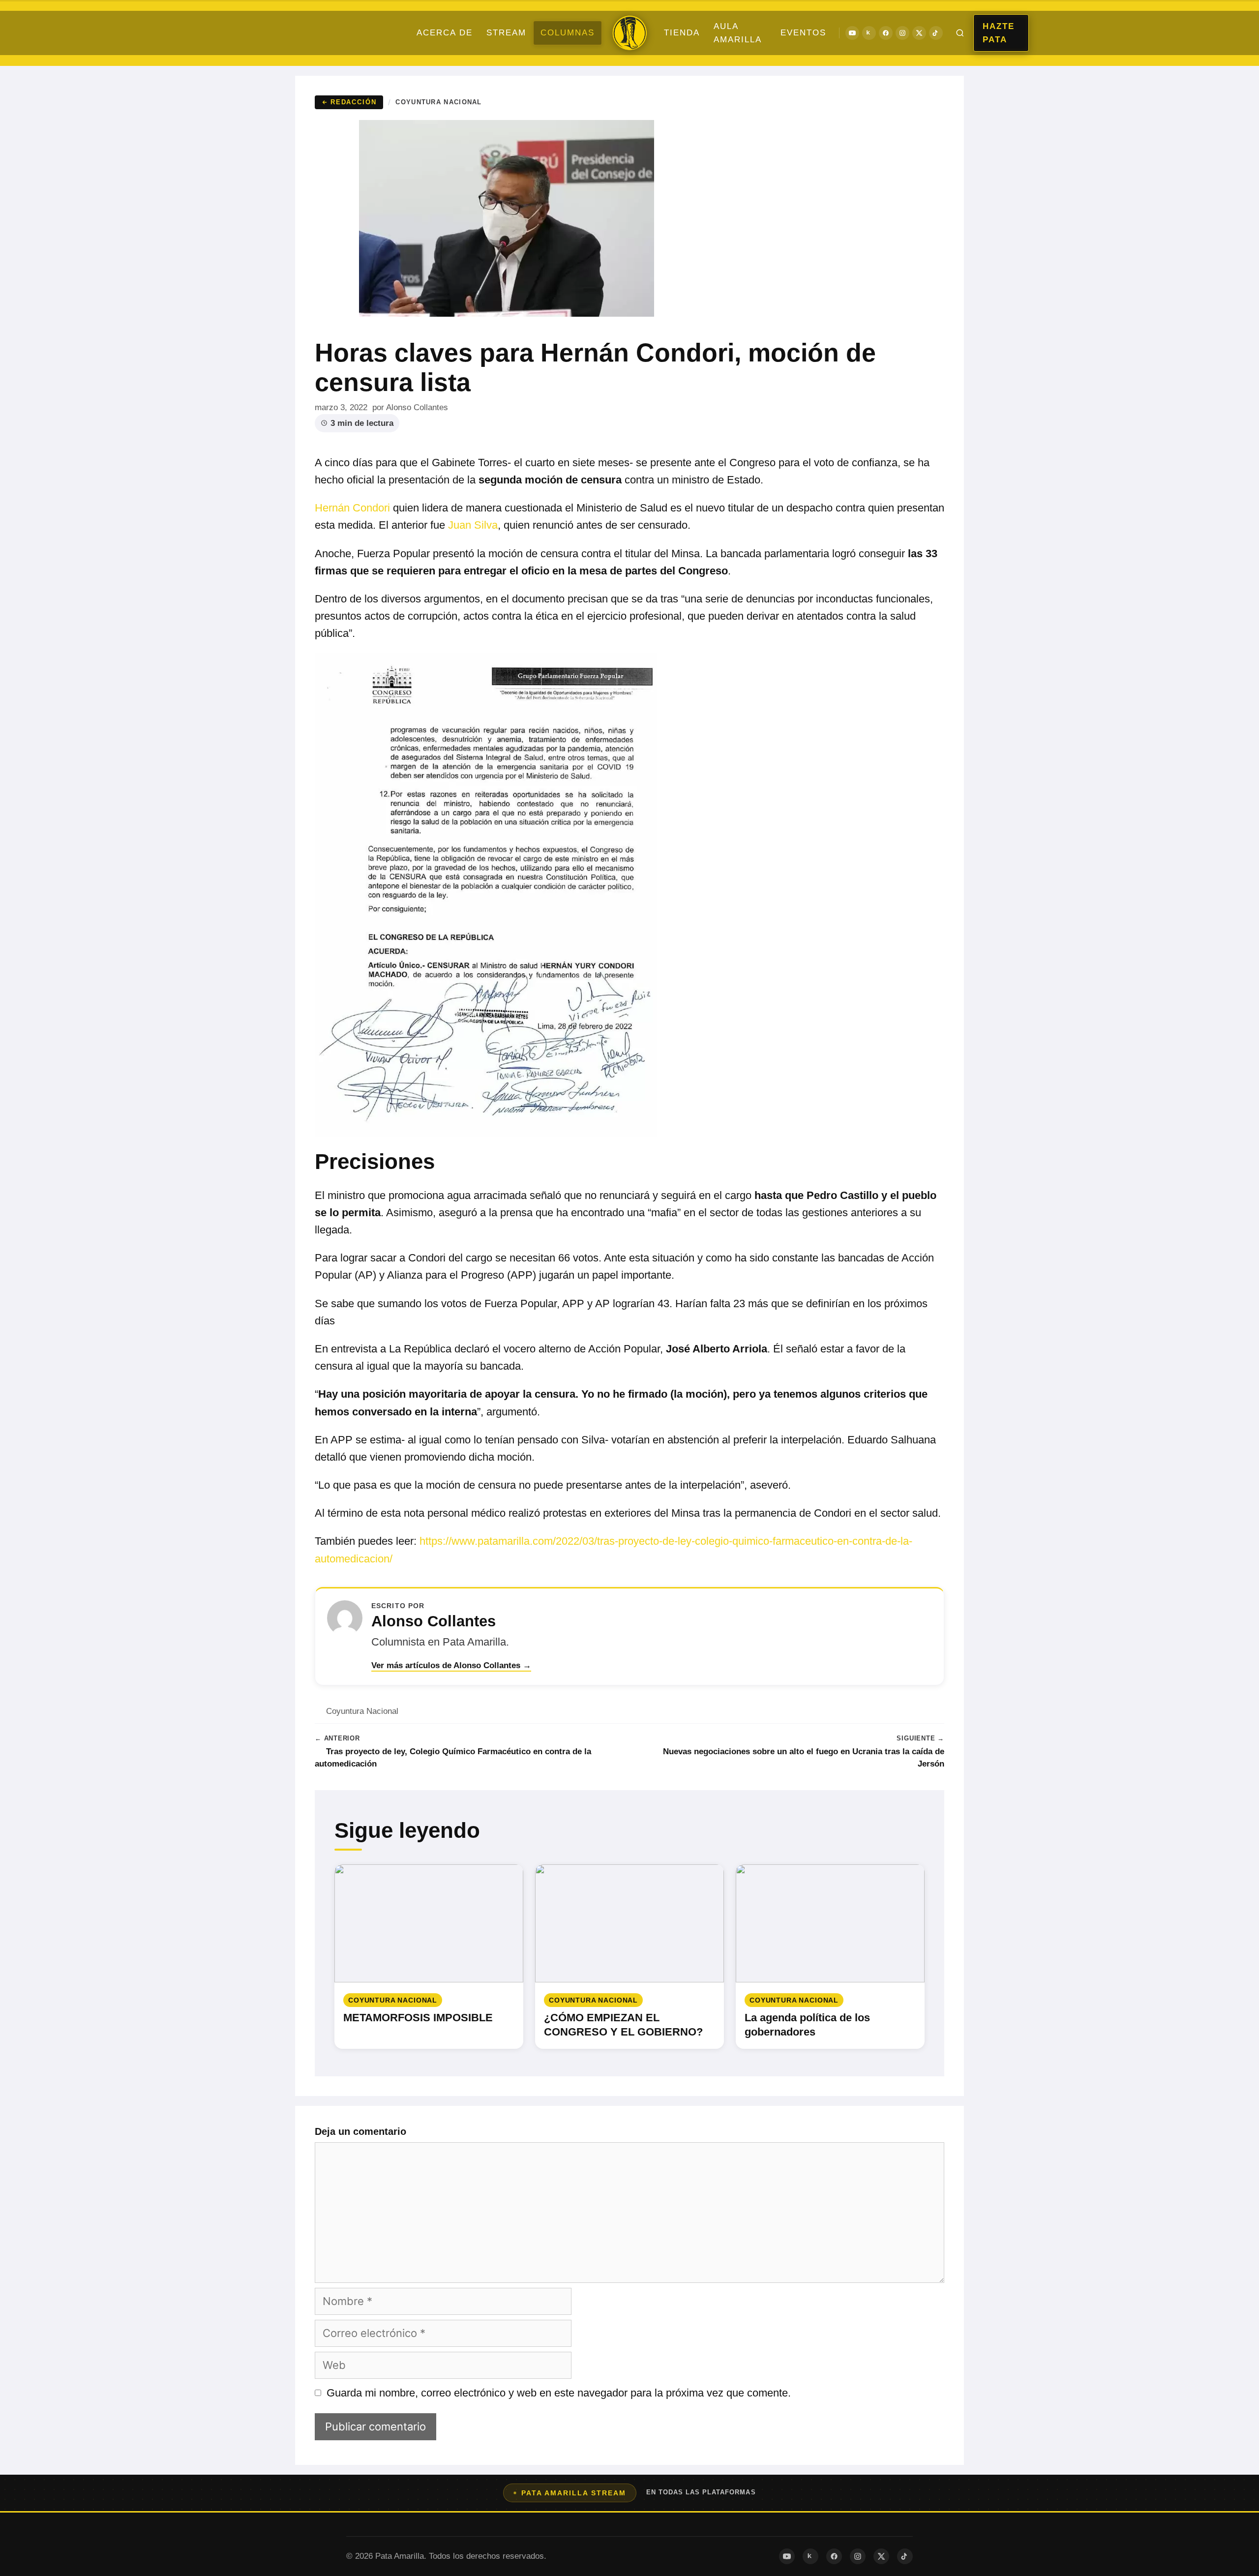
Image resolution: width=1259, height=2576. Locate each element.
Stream (506, 33)
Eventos (803, 33)
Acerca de (445, 33)
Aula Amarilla (738, 33)
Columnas (568, 33)
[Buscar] (960, 33)
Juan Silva (473, 525)
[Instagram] (902, 33)
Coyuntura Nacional (438, 102)
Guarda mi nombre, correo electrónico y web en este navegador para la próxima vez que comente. (559, 2393)
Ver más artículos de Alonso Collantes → (451, 1665)
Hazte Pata (999, 33)
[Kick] (869, 33)
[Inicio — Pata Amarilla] (629, 33)
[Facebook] (886, 33)
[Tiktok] (936, 33)
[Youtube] (852, 33)
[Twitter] (919, 33)
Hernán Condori (352, 508)
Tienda (682, 33)
